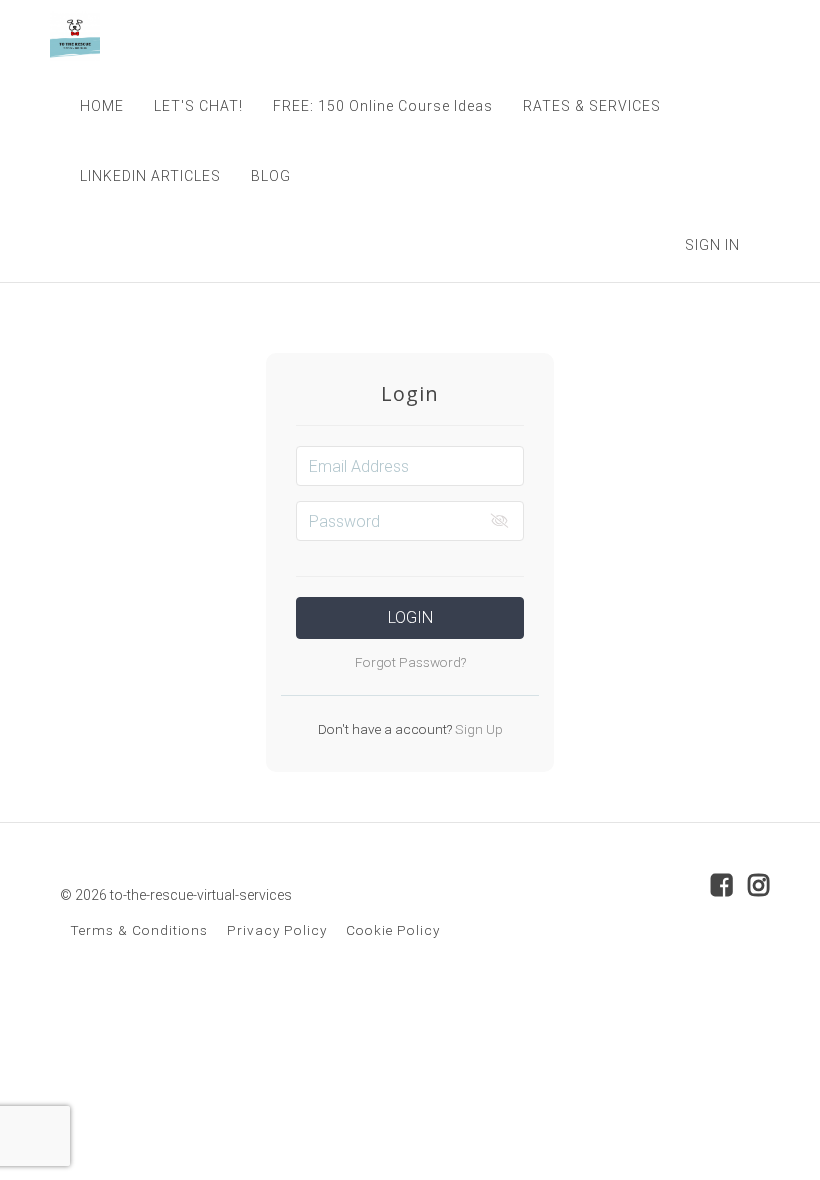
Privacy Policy (277, 930)
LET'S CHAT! (198, 106)
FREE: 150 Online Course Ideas (383, 106)
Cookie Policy (393, 930)
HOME (102, 106)
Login (410, 617)
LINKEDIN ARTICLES (150, 176)
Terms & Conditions (139, 930)
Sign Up (477, 729)
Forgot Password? (410, 662)
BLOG (271, 176)
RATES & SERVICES (592, 106)
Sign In (712, 245)
